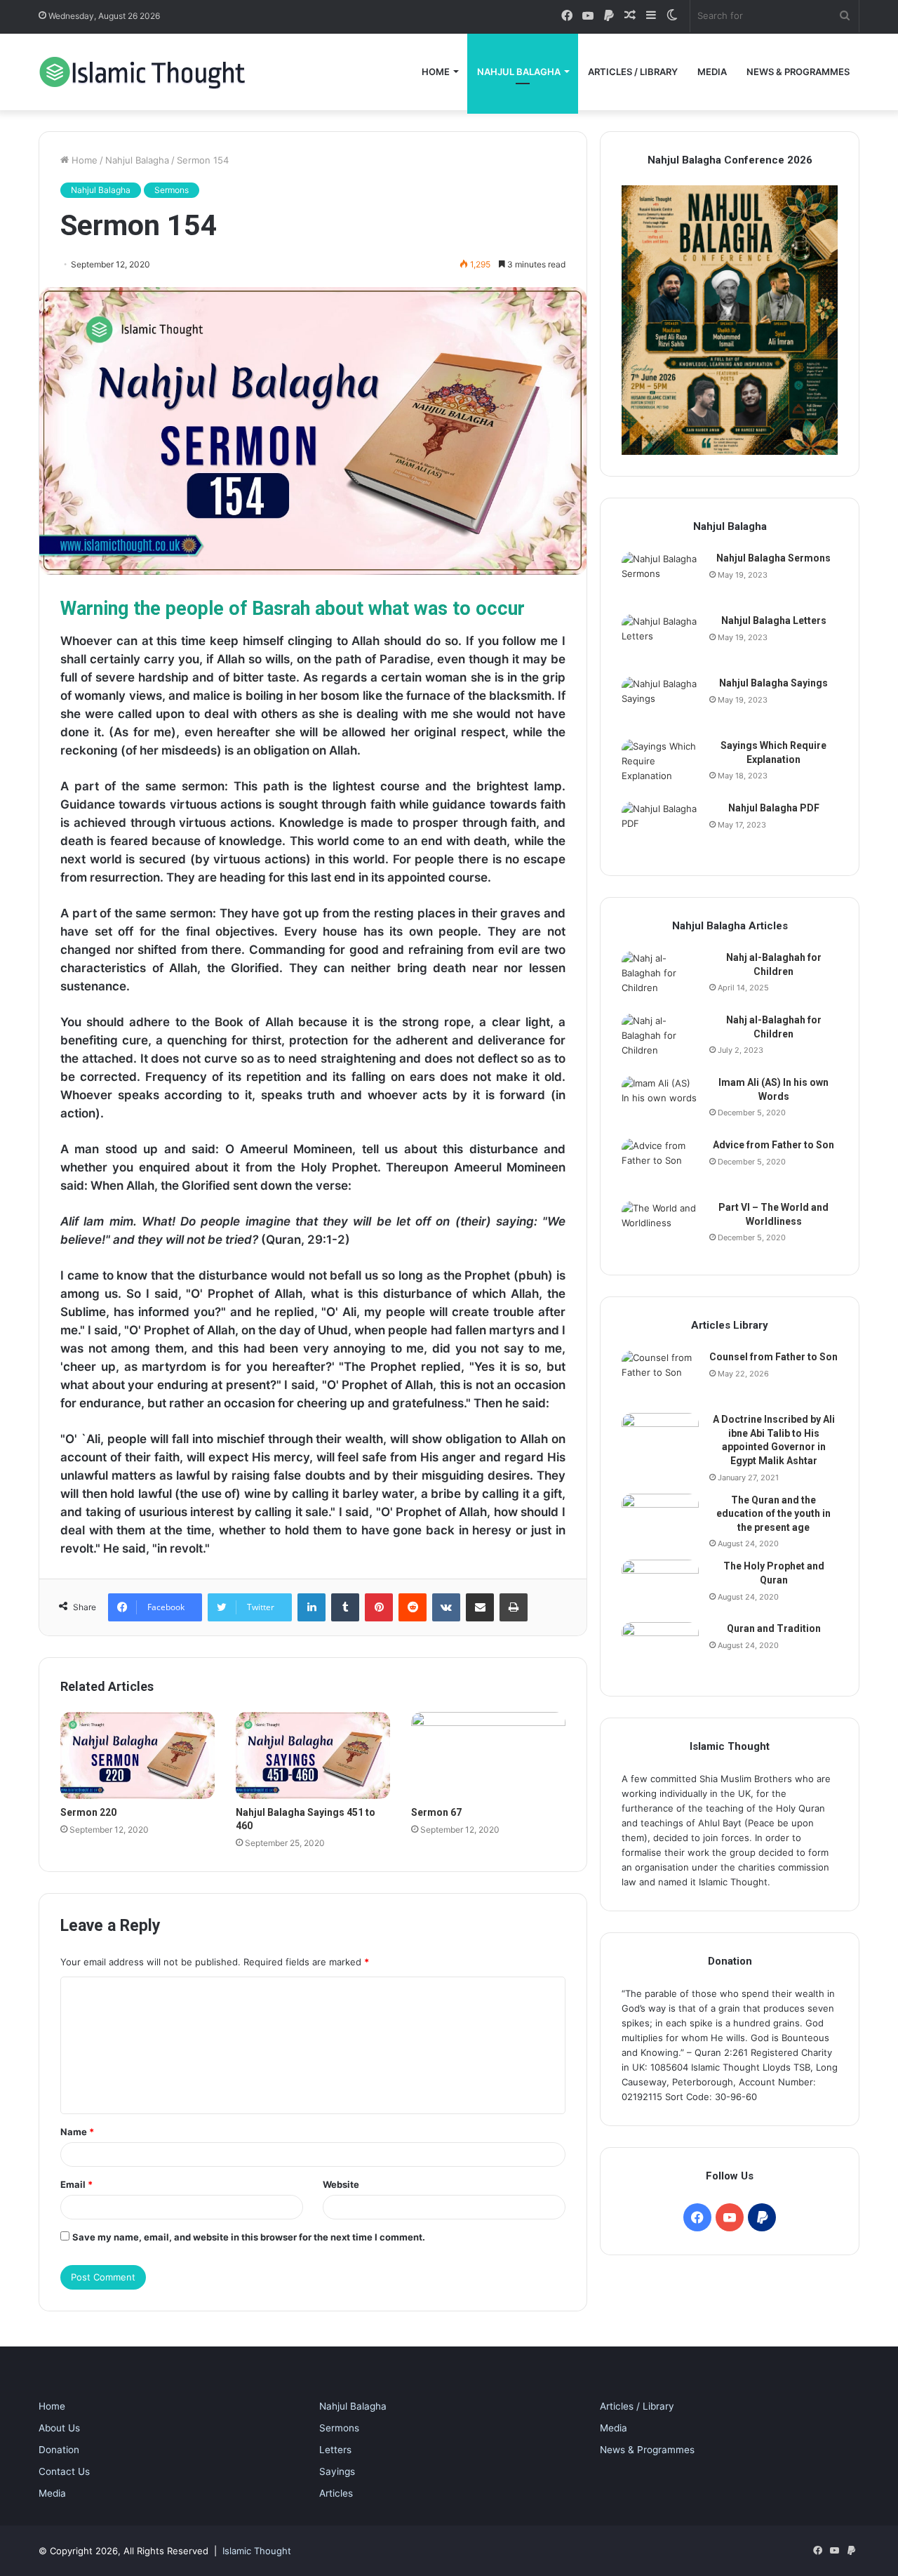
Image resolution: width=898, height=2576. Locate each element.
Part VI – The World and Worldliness (773, 1214)
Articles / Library (633, 72)
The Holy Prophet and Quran (774, 1573)
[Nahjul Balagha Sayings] (660, 703)
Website (341, 2184)
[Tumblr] (345, 1607)
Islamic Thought (257, 2551)
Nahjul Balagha (519, 72)
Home (436, 72)
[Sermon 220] (138, 1755)
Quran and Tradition (774, 1628)
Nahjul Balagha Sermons (773, 558)
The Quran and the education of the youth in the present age (773, 1514)
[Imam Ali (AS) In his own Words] (660, 1102)
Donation (59, 2450)
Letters (335, 2450)
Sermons (172, 190)
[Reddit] (413, 1607)
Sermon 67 (436, 1812)
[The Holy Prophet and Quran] (660, 1586)
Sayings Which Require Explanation (773, 752)
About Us (59, 2428)
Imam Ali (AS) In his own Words (773, 1089)
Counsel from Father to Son (773, 1357)
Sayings (337, 2471)
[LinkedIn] (311, 1607)
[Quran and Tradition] (660, 1648)
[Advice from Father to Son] (660, 1165)
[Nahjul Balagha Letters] (660, 640)
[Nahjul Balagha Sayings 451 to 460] (313, 1755)
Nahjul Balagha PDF (774, 808)
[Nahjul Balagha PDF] (660, 828)
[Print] (514, 1607)
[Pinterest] (379, 1607)
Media (712, 72)
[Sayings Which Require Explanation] (660, 765)
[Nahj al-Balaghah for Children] (660, 977)
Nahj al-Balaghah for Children (774, 964)
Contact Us (64, 2471)
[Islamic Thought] (144, 72)
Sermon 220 (88, 1812)
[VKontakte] (446, 1607)
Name (77, 2132)
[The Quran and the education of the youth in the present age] (660, 1520)
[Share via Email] (480, 1607)
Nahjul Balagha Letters (774, 620)
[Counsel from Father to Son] (660, 1377)
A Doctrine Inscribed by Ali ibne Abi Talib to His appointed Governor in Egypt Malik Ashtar (774, 1440)
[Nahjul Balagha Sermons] (660, 578)
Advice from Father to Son (773, 1145)
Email (76, 2184)
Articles (336, 2493)
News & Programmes (798, 72)
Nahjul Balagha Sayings (773, 683)
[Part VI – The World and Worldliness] (660, 1227)
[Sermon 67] (488, 1755)
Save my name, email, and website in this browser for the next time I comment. (249, 2237)
